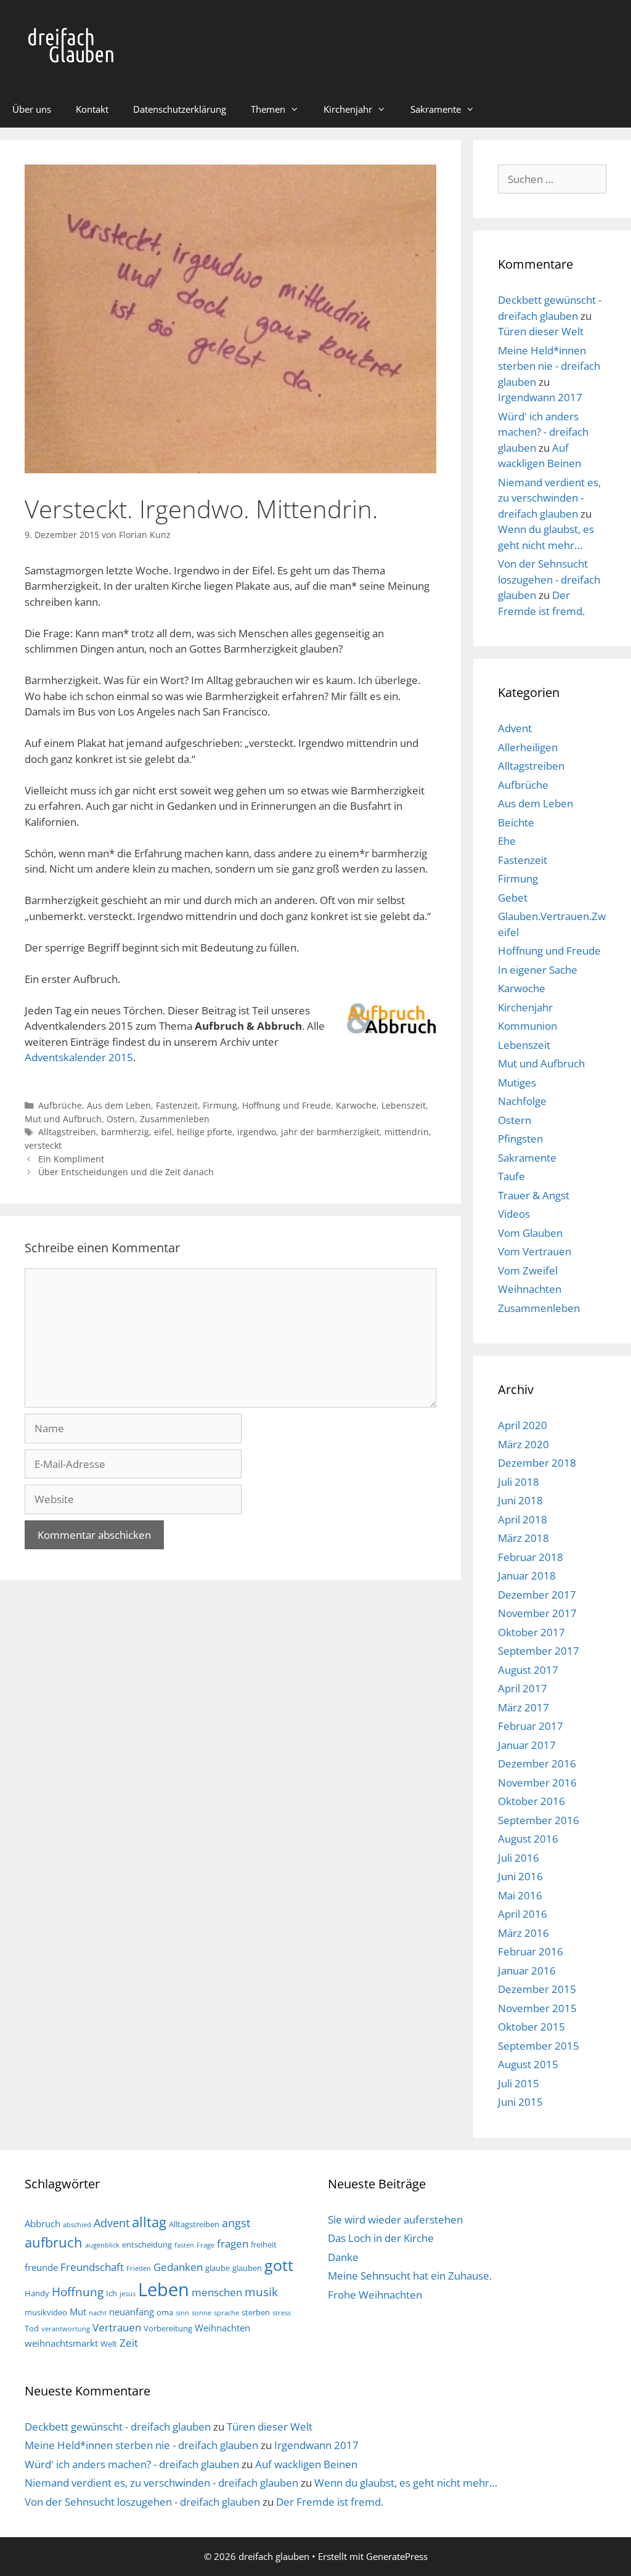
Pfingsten (520, 1139)
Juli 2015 (519, 2083)
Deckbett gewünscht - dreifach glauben (118, 2427)
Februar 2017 (531, 1726)
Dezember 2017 (537, 1595)
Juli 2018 (519, 1482)
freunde (41, 2267)
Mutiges (517, 1082)
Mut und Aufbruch (63, 1119)
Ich (112, 2293)
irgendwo (257, 1132)
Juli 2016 (519, 1858)
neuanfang (132, 2312)
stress (282, 2313)
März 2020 (523, 1444)
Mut (78, 2312)
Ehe (507, 841)
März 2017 (523, 1707)
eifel (163, 1132)
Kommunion (527, 1026)
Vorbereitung (168, 2328)
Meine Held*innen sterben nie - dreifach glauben (549, 366)
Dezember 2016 (537, 1763)
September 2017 (539, 1651)
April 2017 (523, 1688)
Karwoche (356, 1105)
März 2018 (523, 1538)
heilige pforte (205, 1132)
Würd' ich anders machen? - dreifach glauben (543, 432)
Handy (37, 2293)
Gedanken (178, 2267)
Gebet (513, 898)
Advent (515, 728)
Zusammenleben (175, 1119)
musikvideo (46, 2312)
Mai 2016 (520, 1895)
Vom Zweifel (528, 1270)
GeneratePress (397, 2556)
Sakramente (436, 109)
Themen (268, 109)
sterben (256, 2312)
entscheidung (147, 2244)
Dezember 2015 (537, 1989)
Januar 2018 (527, 1575)
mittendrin (407, 1132)
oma (165, 2312)
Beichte (516, 822)
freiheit (264, 2244)
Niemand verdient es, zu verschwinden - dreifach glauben (549, 498)
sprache (226, 2313)
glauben (247, 2268)
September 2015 (539, 2046)
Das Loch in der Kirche (381, 2238)
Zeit (129, 2343)
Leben (164, 2289)
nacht (98, 2313)
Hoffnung (78, 2292)
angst (236, 2223)
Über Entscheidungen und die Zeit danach (126, 1172)
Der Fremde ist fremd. (330, 2502)
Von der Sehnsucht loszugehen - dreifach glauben (549, 579)
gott (279, 2265)
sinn (182, 2313)
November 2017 (537, 1613)
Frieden (139, 2268)
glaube (218, 2268)
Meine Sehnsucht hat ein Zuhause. (410, 2276)
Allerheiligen (528, 747)
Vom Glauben (530, 1233)
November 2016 (537, 1783)
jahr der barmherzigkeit (330, 1132)
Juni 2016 (520, 1876)
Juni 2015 (520, 2102)
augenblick (102, 2245)
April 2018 (523, 1519)
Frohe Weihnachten (375, 2295)
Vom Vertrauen (535, 1251)
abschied (77, 2225)
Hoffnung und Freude (287, 1105)
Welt (109, 2344)
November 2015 (537, 2008)
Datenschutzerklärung (180, 109)
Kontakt (92, 109)
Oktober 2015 (531, 2027)
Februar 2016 (531, 1951)
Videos (514, 1214)
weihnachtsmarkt (61, 2343)
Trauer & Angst (534, 1195)
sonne (202, 2313)
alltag (149, 2222)
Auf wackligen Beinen (306, 2464)
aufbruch (54, 2242)
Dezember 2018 (537, 1463)
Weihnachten (530, 1289)
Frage (206, 2245)
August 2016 (528, 1839)
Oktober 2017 (531, 1632)
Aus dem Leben (119, 1105)
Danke (343, 2257)
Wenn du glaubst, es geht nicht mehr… (406, 2483)
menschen (217, 2292)
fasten (184, 2245)
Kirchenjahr (348, 109)
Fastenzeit (177, 1105)
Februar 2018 (531, 1557)
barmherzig (125, 1132)
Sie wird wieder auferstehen (395, 2219)
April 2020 (523, 1425)
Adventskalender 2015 (79, 1057)
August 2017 (528, 1670)
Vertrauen (117, 2327)
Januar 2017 (527, 1745)
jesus (128, 2294)
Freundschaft (92, 2267)
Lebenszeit (404, 1105)
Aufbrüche (60, 1105)
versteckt (43, 1145)
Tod (32, 2328)
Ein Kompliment (71, 1159)
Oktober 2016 (531, 1801)
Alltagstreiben (67, 1132)
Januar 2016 (527, 1971)
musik (261, 2292)
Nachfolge (522, 1101)
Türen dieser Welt (541, 331)
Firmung (220, 1105)
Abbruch (43, 2223)
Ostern (121, 1119)
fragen (233, 2244)
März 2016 (523, 1933)
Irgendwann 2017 (540, 397)
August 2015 (528, 2064)
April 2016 (523, 1914)
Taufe (511, 1176)
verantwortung (66, 2329)
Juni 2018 (520, 1500)
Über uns (32, 109)
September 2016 (539, 1820)
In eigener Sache (538, 970)
